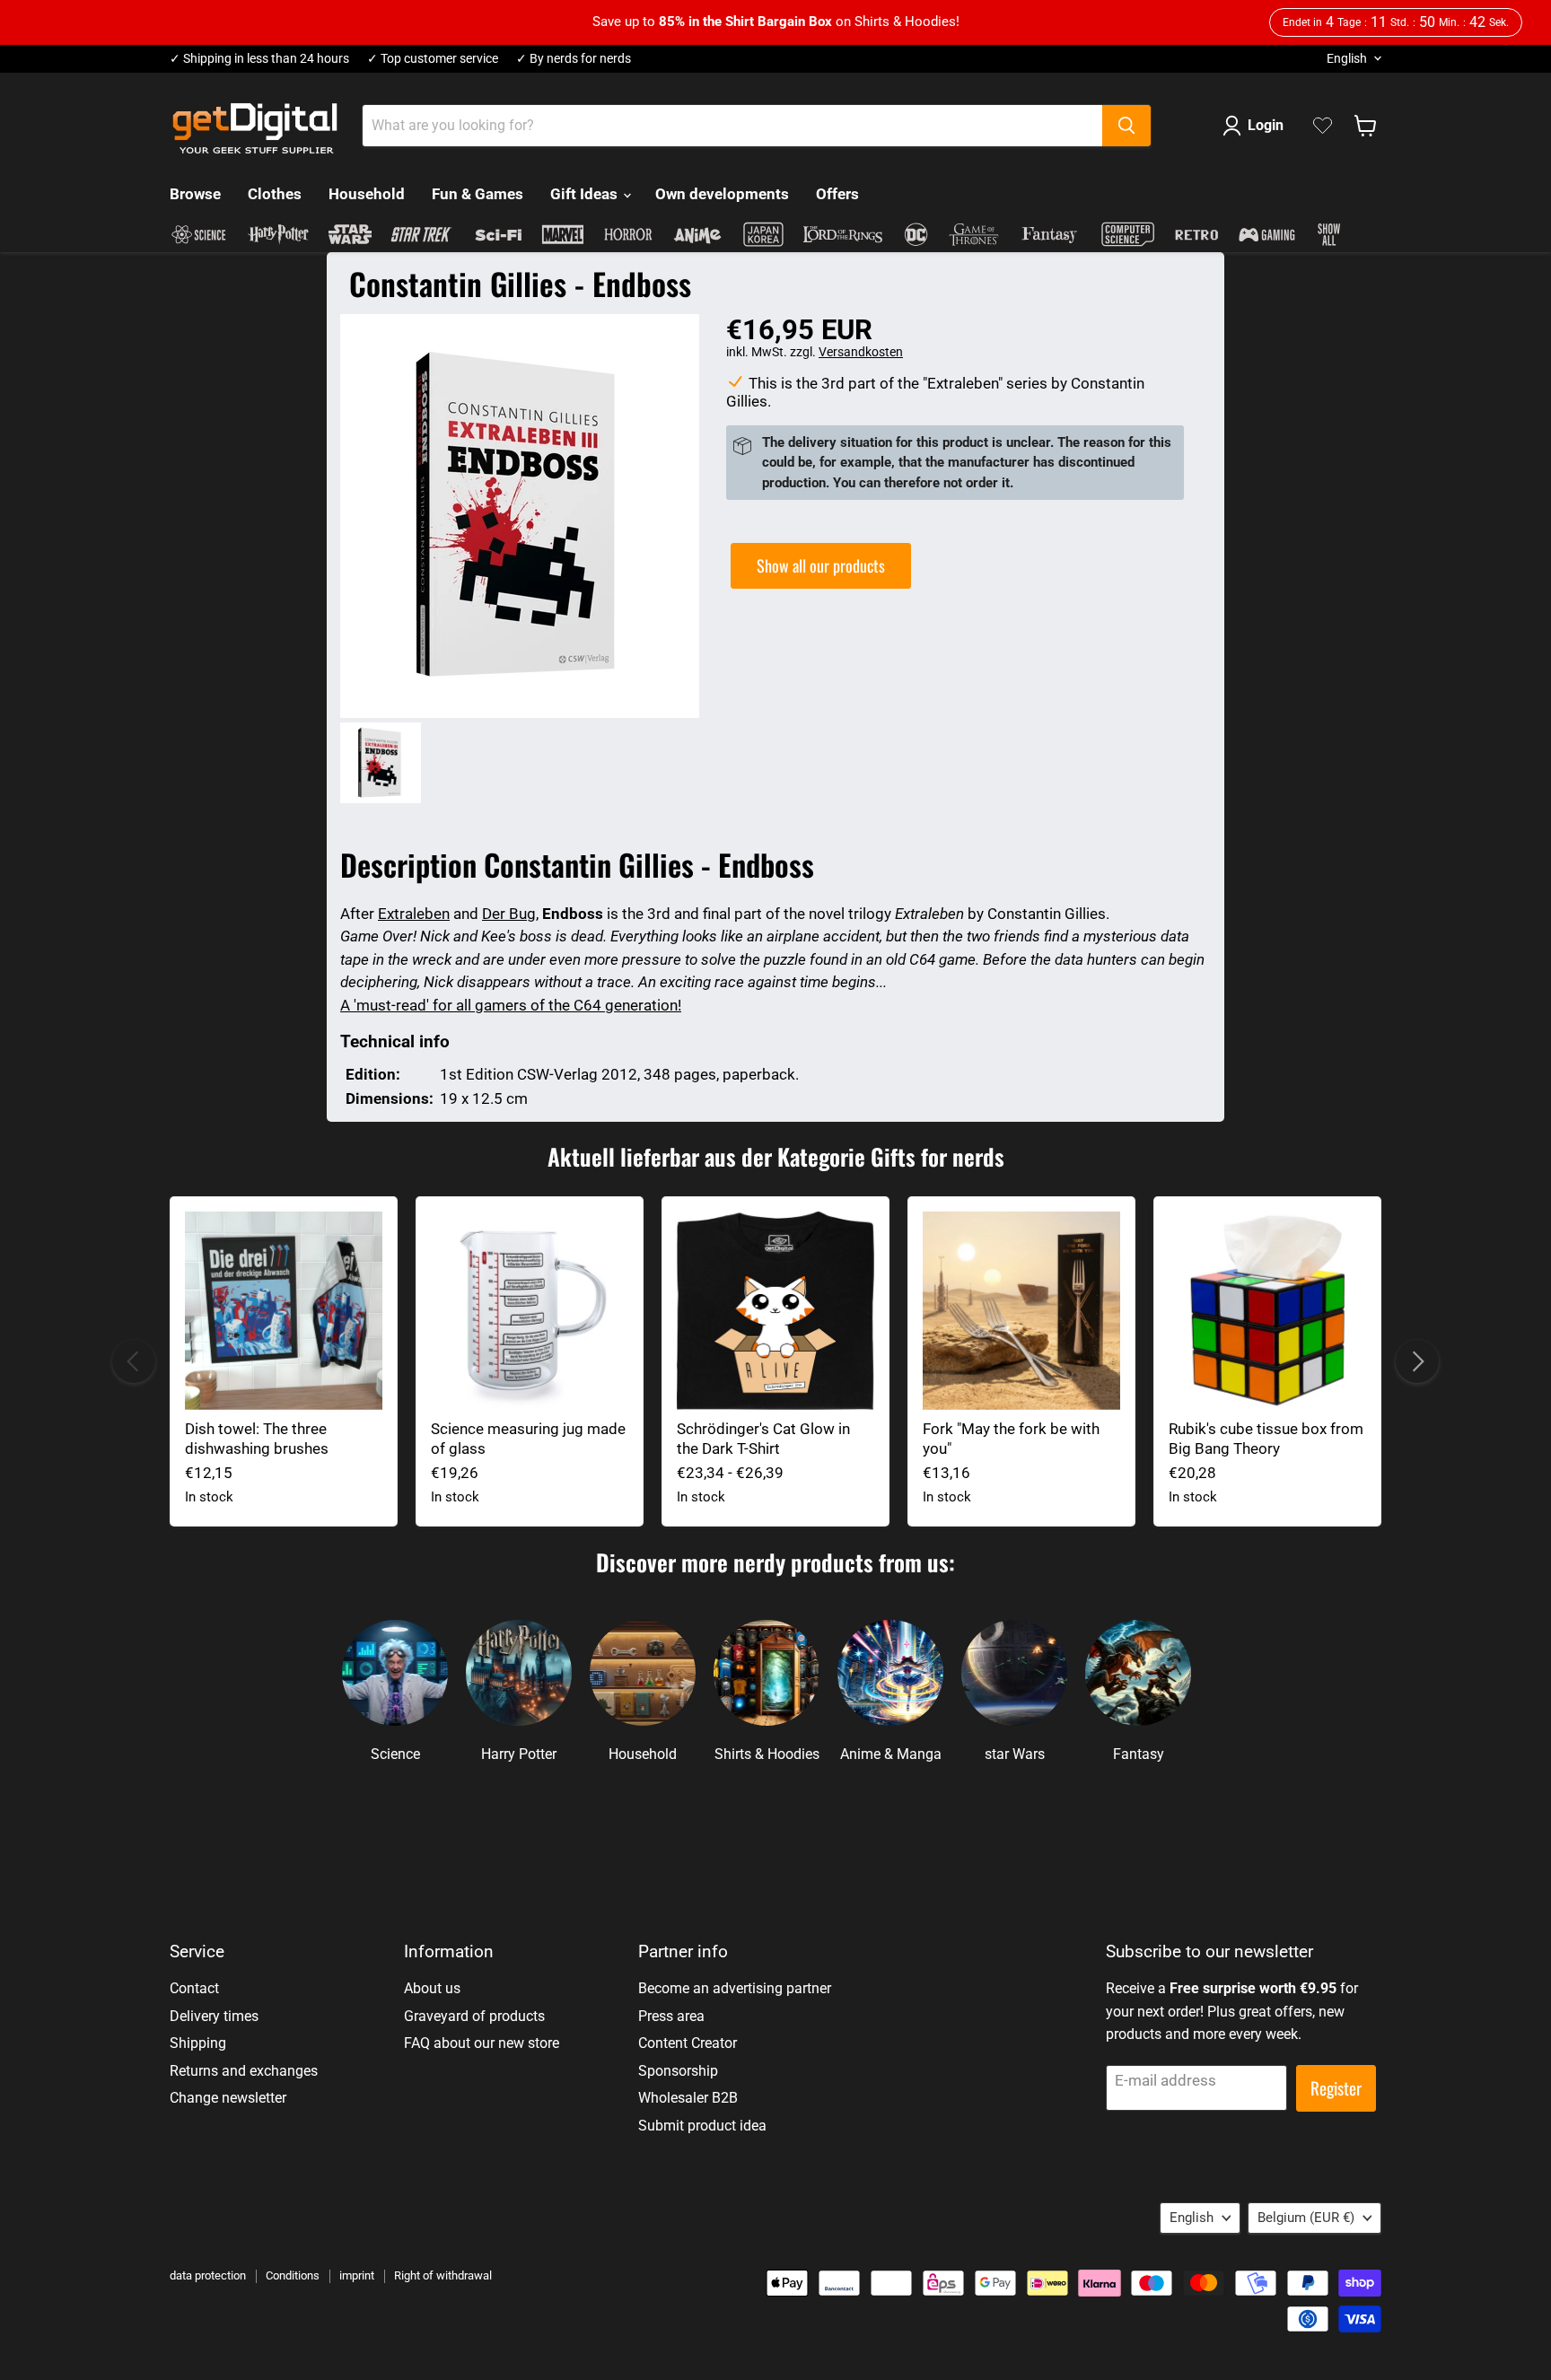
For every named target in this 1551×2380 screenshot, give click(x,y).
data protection (208, 2275)
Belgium (1306, 2218)
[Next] (1417, 1361)
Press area (671, 2016)
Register (1336, 2088)
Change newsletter (228, 2098)
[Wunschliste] (1323, 126)
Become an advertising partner (735, 1988)
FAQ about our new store (482, 2043)
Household (367, 194)
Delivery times (214, 2016)
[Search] (1126, 126)
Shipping (198, 2043)
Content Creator (688, 2043)
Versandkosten (861, 352)
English (1347, 58)
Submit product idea (702, 2126)
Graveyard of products (474, 2016)
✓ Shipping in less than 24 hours (259, 59)
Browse (195, 194)
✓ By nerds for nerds (574, 59)
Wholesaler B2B (688, 2098)
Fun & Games (478, 194)
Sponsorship (678, 2071)
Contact (194, 1988)
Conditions (293, 2275)
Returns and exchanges (244, 2071)
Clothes (275, 194)
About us (432, 1988)
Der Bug (509, 914)
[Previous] (134, 1361)
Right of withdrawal (443, 2275)
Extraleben (414, 914)
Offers (837, 194)
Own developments (722, 194)
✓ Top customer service (433, 59)
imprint (357, 2275)
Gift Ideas (586, 194)
